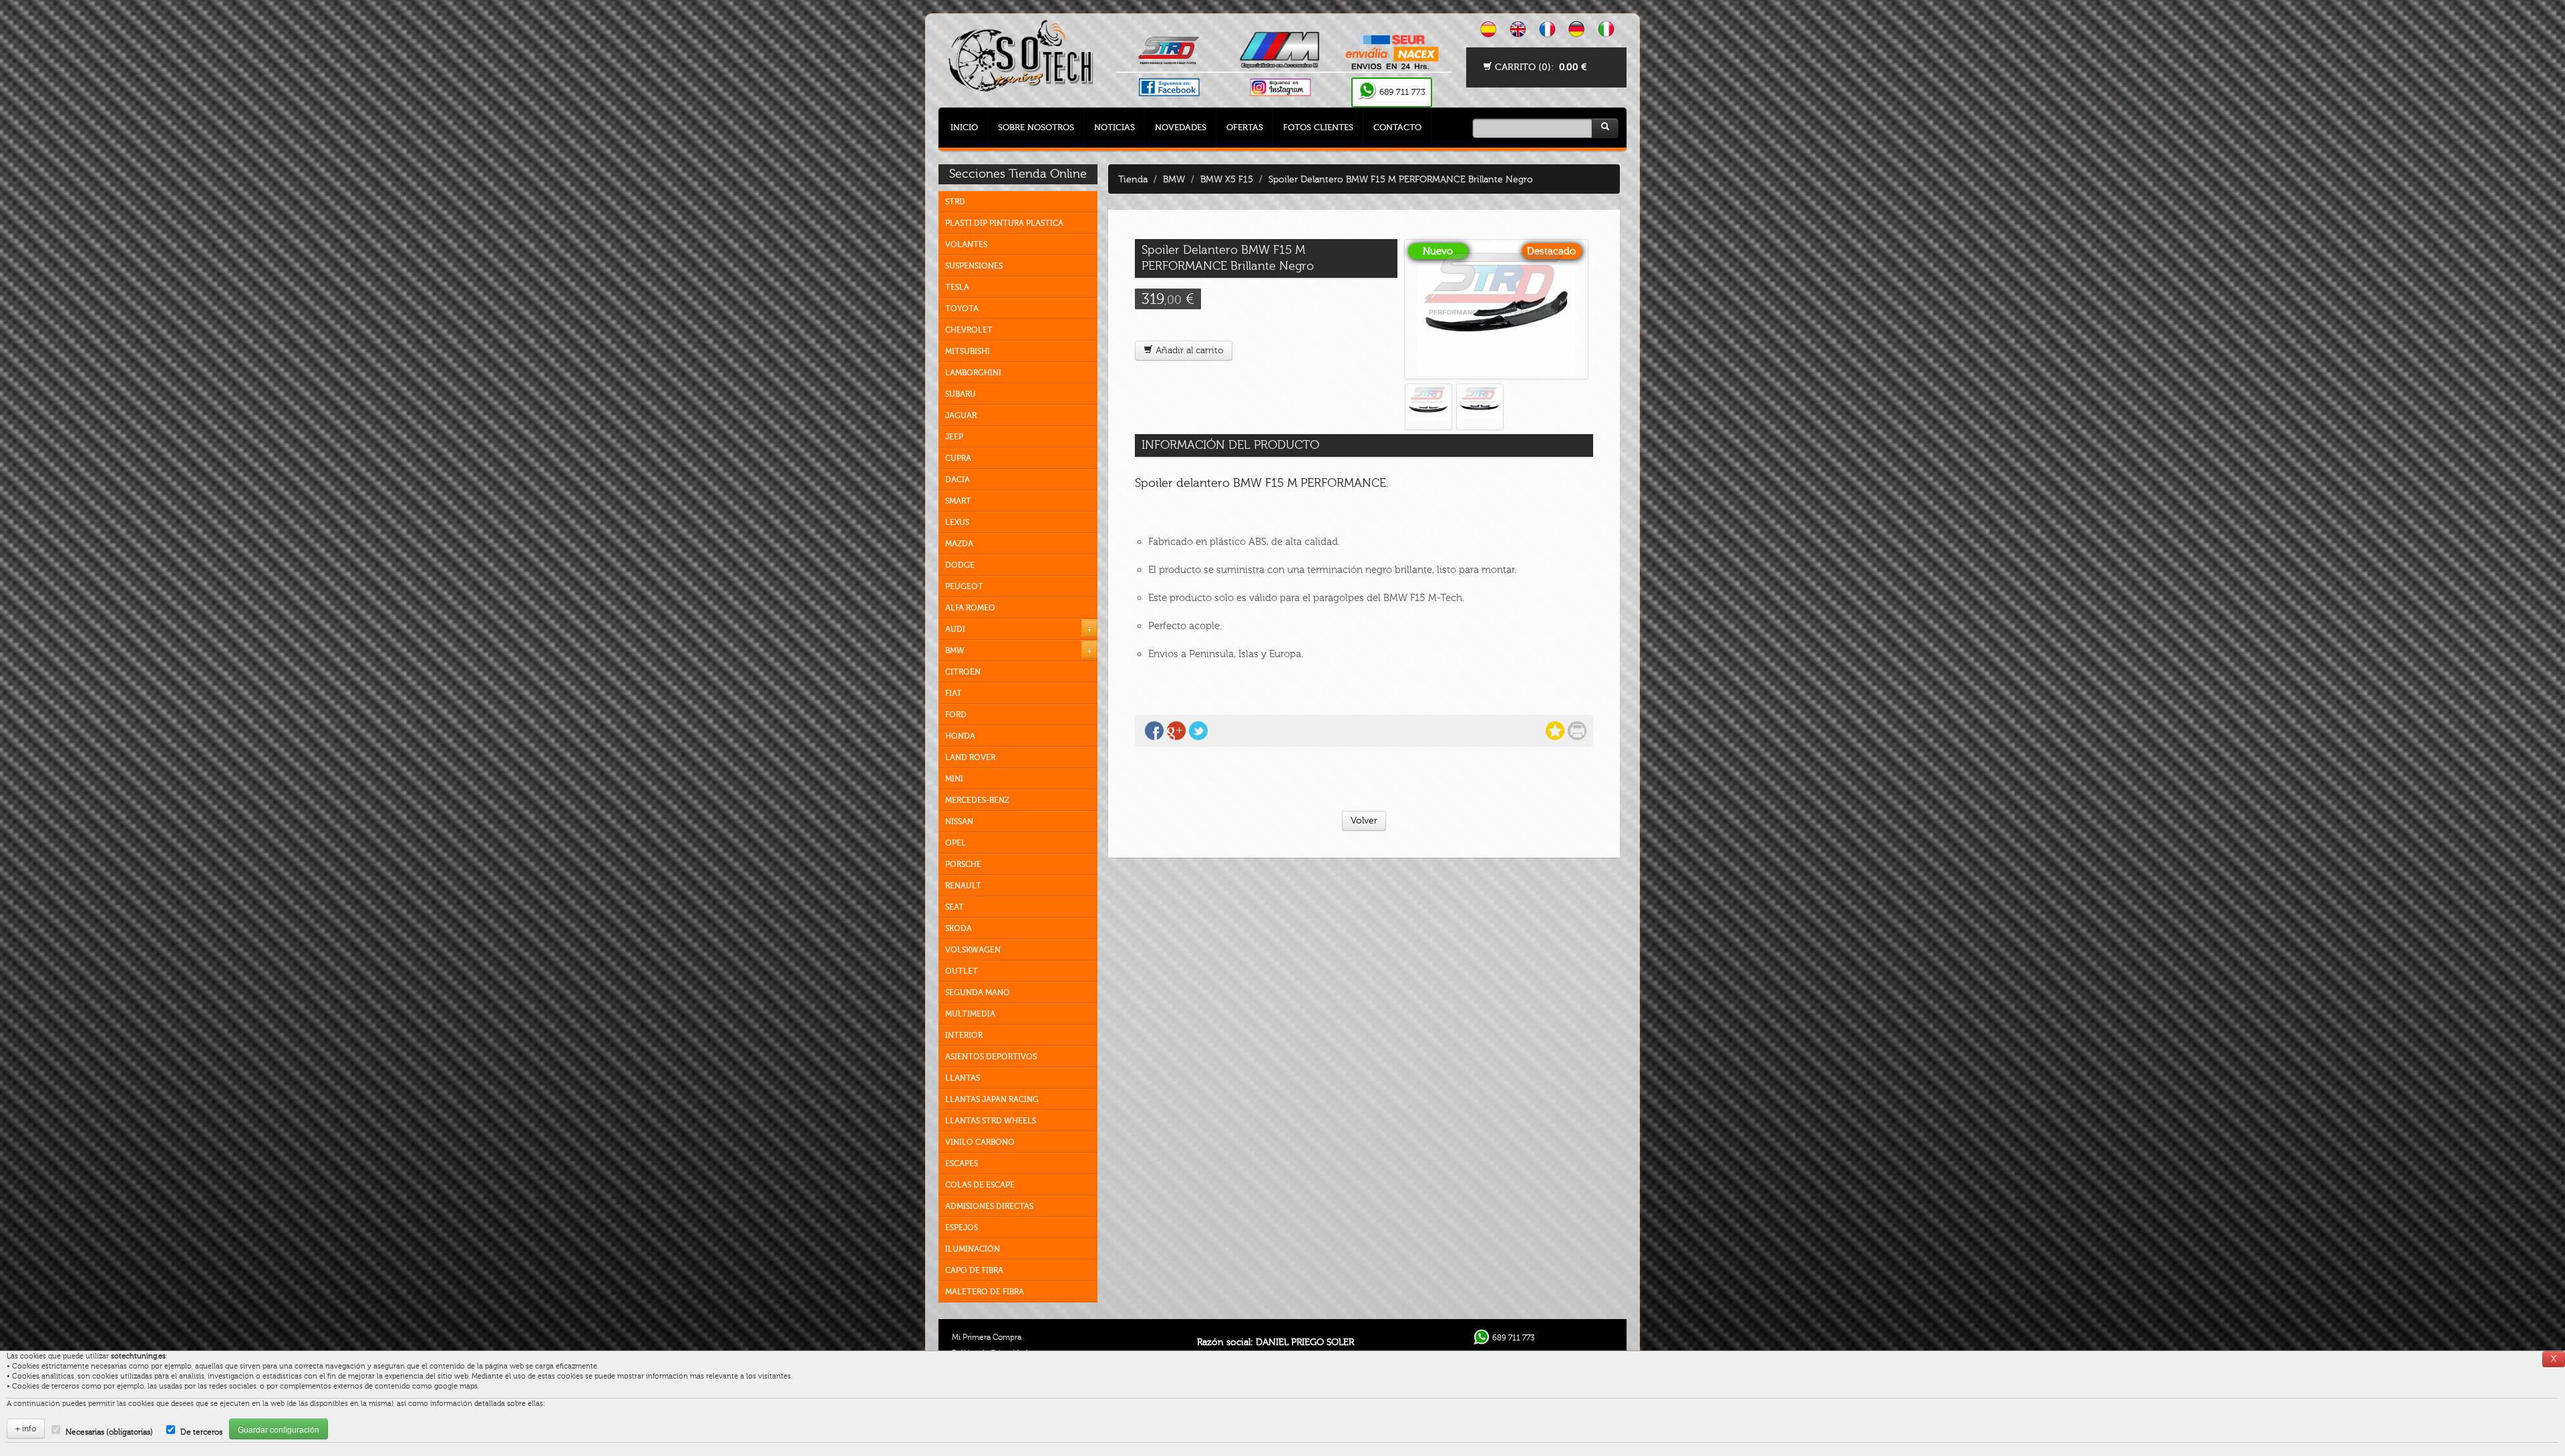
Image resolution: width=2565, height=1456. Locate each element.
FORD (956, 715)
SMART (958, 501)
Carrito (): (1539, 67)
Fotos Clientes (1318, 127)
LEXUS (957, 522)
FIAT (954, 693)
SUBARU (961, 394)
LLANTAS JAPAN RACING (992, 1099)
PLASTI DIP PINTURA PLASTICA (1004, 223)
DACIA (958, 480)
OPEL (956, 843)
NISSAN (959, 822)
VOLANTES (966, 244)
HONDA (960, 736)
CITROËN (963, 672)
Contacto (1397, 127)
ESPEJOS (962, 1228)
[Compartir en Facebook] (1154, 731)
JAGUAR (961, 415)
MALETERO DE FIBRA (985, 1292)
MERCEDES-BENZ (977, 800)
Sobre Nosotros (1036, 127)
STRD (955, 202)
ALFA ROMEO (970, 608)
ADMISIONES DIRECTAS (989, 1206)
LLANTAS (963, 1078)
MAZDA (959, 544)
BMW (955, 651)
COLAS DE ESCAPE (980, 1185)
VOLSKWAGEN (973, 950)
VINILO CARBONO (980, 1142)
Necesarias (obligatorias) (109, 1432)
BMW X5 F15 (1227, 179)
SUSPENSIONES (974, 266)
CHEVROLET (969, 330)
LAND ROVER (970, 757)
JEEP (954, 437)
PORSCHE (963, 864)
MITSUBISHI (968, 351)
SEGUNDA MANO (978, 992)
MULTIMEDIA (970, 1014)
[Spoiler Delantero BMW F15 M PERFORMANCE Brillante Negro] (1496, 309)
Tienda (1133, 179)
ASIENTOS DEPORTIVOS (991, 1057)
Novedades (1181, 127)
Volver (1364, 821)
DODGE (960, 565)
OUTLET (962, 971)
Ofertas (1245, 127)
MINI (954, 779)
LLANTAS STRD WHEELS (991, 1121)
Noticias (1115, 127)
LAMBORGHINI (973, 373)
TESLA (957, 287)
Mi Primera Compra (987, 1337)
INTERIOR (964, 1035)
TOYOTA (962, 309)
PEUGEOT (964, 586)
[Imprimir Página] (1577, 731)
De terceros (201, 1432)
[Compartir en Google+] (1176, 731)
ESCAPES (962, 1163)
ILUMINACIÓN (973, 1249)
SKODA (959, 928)
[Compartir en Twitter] (1198, 731)
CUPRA (958, 458)
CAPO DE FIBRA (974, 1270)
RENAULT (963, 886)
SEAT (955, 907)
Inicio (964, 127)
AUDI (955, 629)
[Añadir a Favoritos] (1555, 731)
